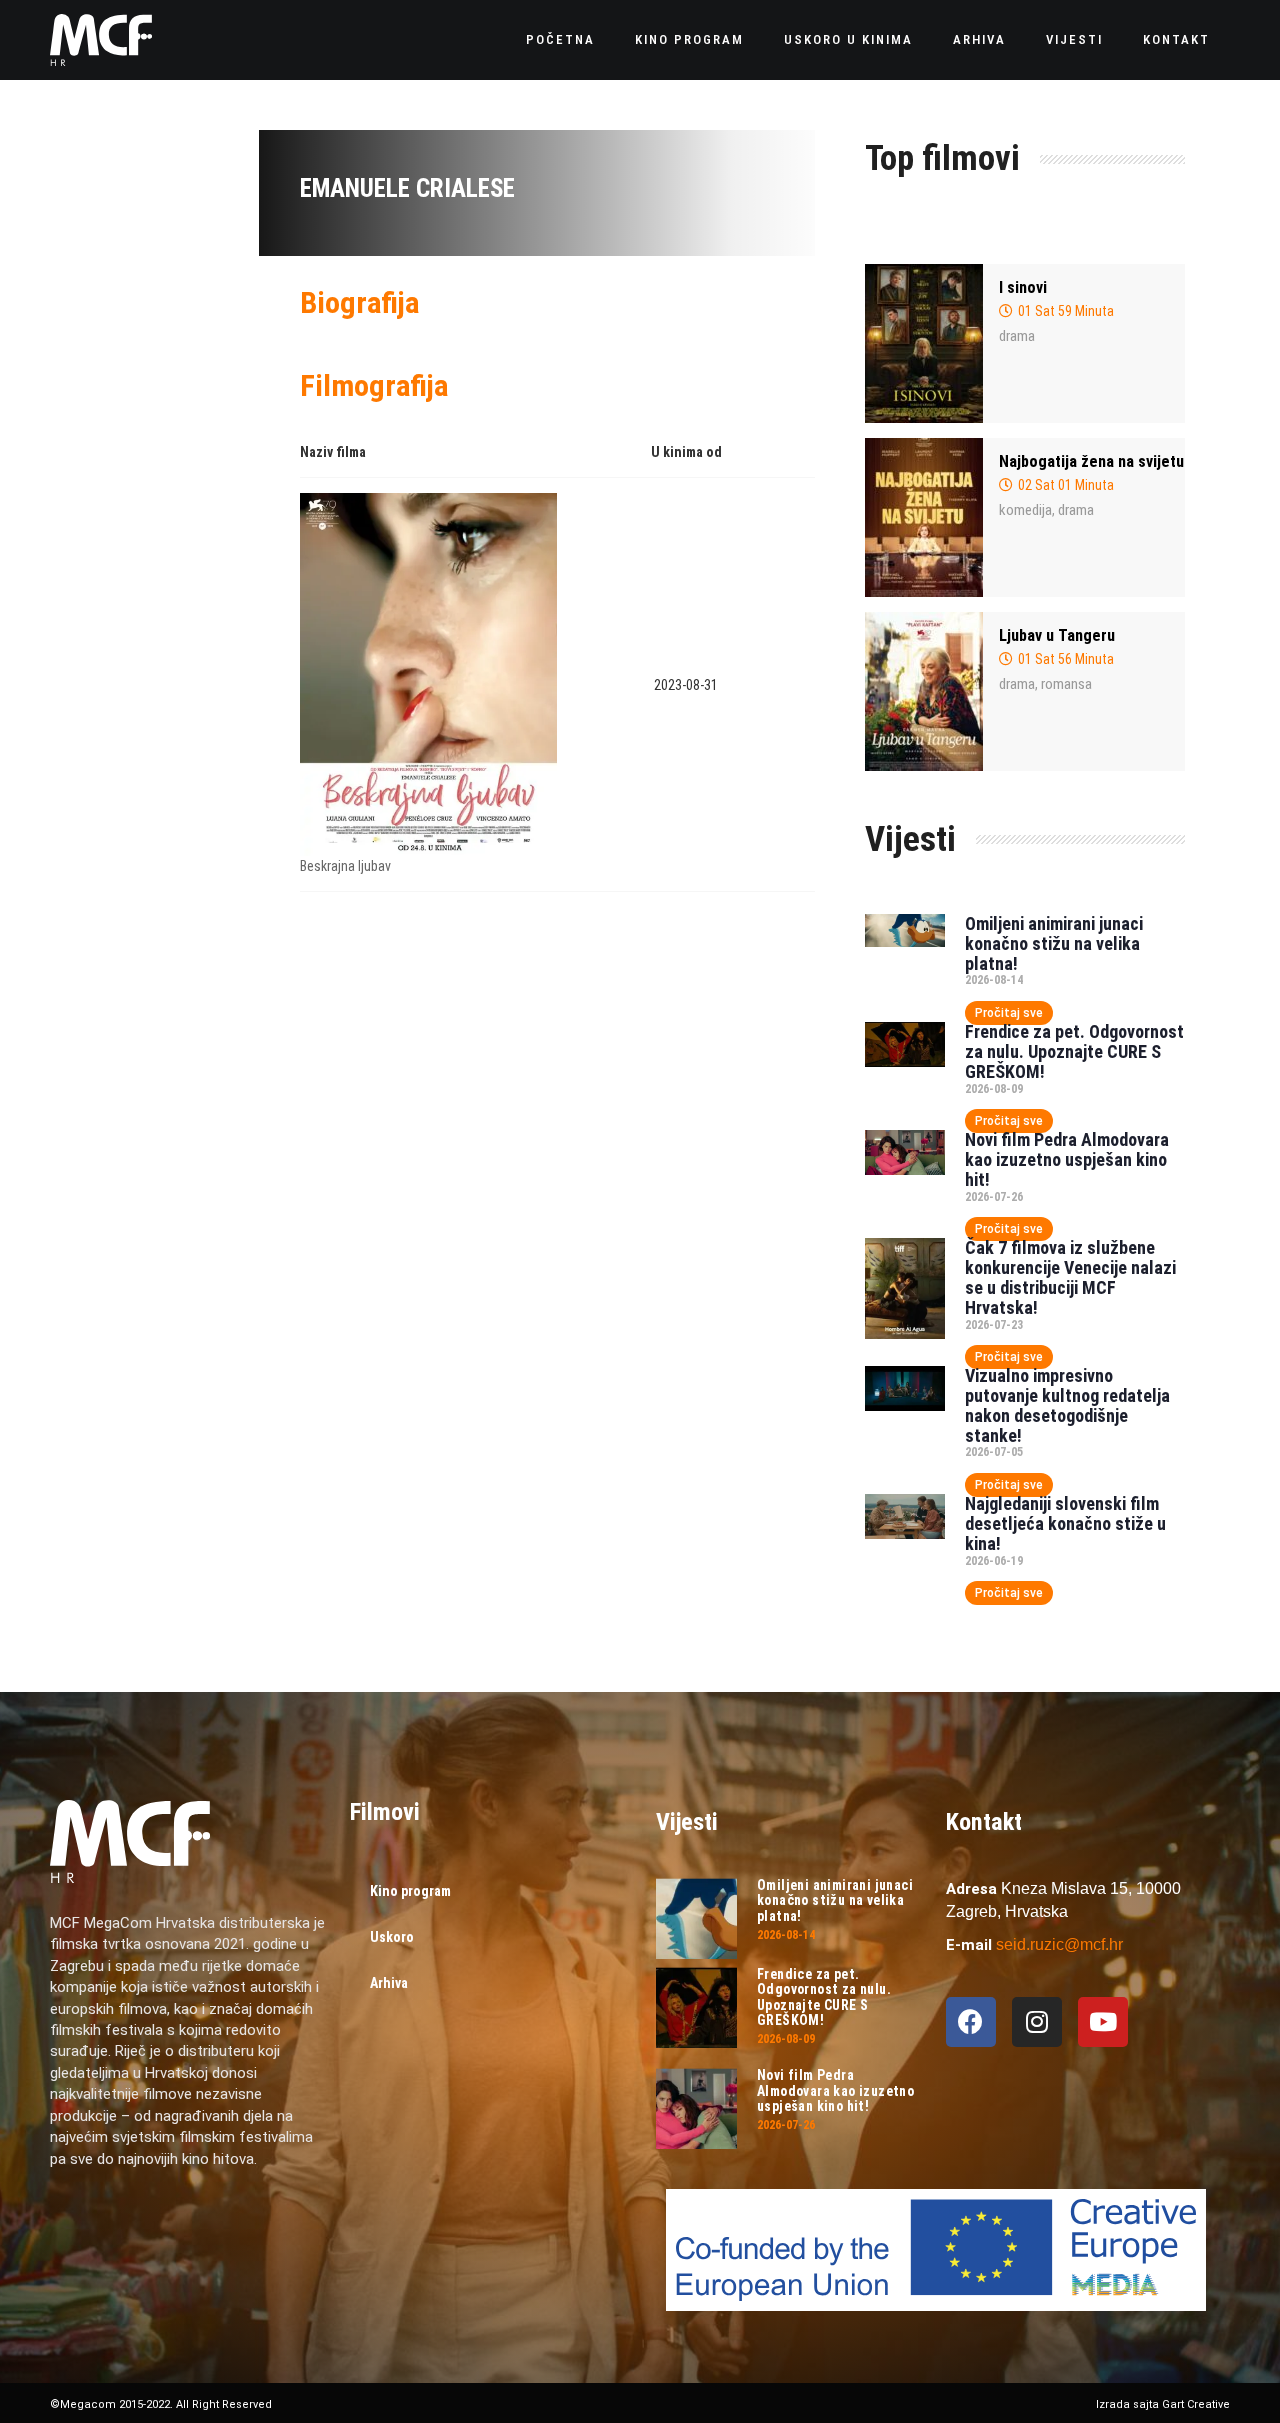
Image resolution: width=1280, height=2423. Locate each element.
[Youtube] (1103, 2022)
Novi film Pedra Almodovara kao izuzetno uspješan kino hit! (1067, 1159)
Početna (560, 39)
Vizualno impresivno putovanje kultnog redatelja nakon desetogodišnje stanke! (1067, 1405)
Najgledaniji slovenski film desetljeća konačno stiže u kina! (1065, 1523)
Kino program (689, 39)
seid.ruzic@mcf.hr (1059, 1944)
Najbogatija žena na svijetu (1091, 461)
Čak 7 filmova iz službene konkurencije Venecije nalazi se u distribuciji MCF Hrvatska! (1070, 1277)
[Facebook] (971, 2022)
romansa (1066, 684)
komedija (1025, 510)
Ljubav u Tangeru (1057, 635)
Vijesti (1074, 39)
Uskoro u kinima (848, 39)
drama (1017, 336)
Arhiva (979, 39)
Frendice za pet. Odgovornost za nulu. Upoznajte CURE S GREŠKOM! (1074, 1051)
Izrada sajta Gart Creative (1163, 2404)
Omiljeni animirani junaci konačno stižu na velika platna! (1054, 943)
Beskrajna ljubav (345, 866)
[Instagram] (1037, 2022)
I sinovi (1023, 287)
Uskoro (392, 1937)
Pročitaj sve (1009, 1013)
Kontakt (1176, 39)
